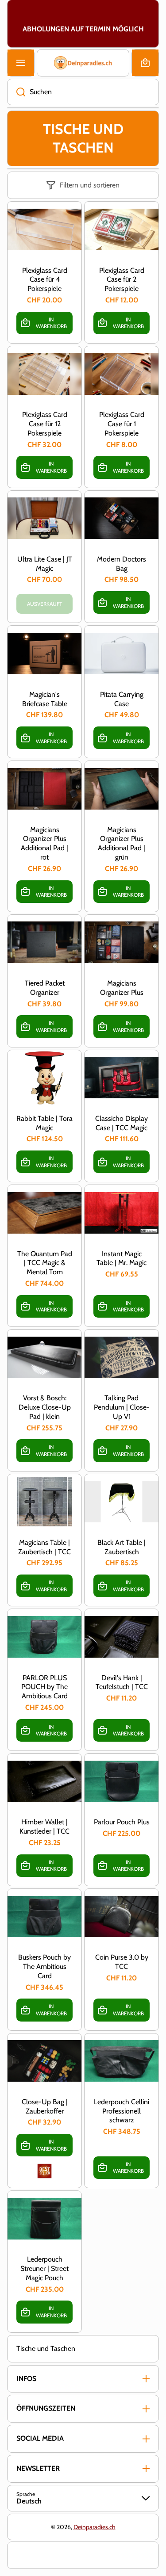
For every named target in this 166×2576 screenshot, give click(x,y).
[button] (145, 63)
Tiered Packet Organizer (45, 988)
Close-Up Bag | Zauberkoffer (45, 2106)
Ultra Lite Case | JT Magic (45, 564)
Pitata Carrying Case (122, 699)
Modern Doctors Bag (122, 564)
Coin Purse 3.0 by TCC (122, 1962)
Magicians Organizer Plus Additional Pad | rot (44, 843)
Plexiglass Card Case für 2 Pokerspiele (122, 280)
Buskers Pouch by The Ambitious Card (44, 1966)
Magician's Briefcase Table (45, 699)
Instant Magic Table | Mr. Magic (122, 1258)
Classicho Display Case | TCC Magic (122, 1123)
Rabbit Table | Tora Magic (44, 1123)
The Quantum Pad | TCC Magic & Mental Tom (45, 1263)
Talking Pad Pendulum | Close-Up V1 (122, 1407)
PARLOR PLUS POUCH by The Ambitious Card (44, 1687)
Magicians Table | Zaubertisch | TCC (44, 1547)
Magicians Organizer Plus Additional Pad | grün (122, 843)
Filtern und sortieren (90, 185)
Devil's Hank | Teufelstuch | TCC (122, 1682)
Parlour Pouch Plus (122, 1822)
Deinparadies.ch (95, 2527)
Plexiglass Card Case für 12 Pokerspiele (45, 424)
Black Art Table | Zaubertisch (122, 1547)
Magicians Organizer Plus (122, 988)
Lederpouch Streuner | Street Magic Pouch (44, 2268)
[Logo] (83, 63)
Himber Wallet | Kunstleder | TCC (44, 1827)
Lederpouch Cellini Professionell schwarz (122, 2111)
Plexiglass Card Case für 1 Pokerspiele (122, 424)
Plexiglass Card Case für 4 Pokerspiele (45, 280)
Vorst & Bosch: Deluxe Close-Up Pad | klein (45, 1407)
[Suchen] (16, 92)
